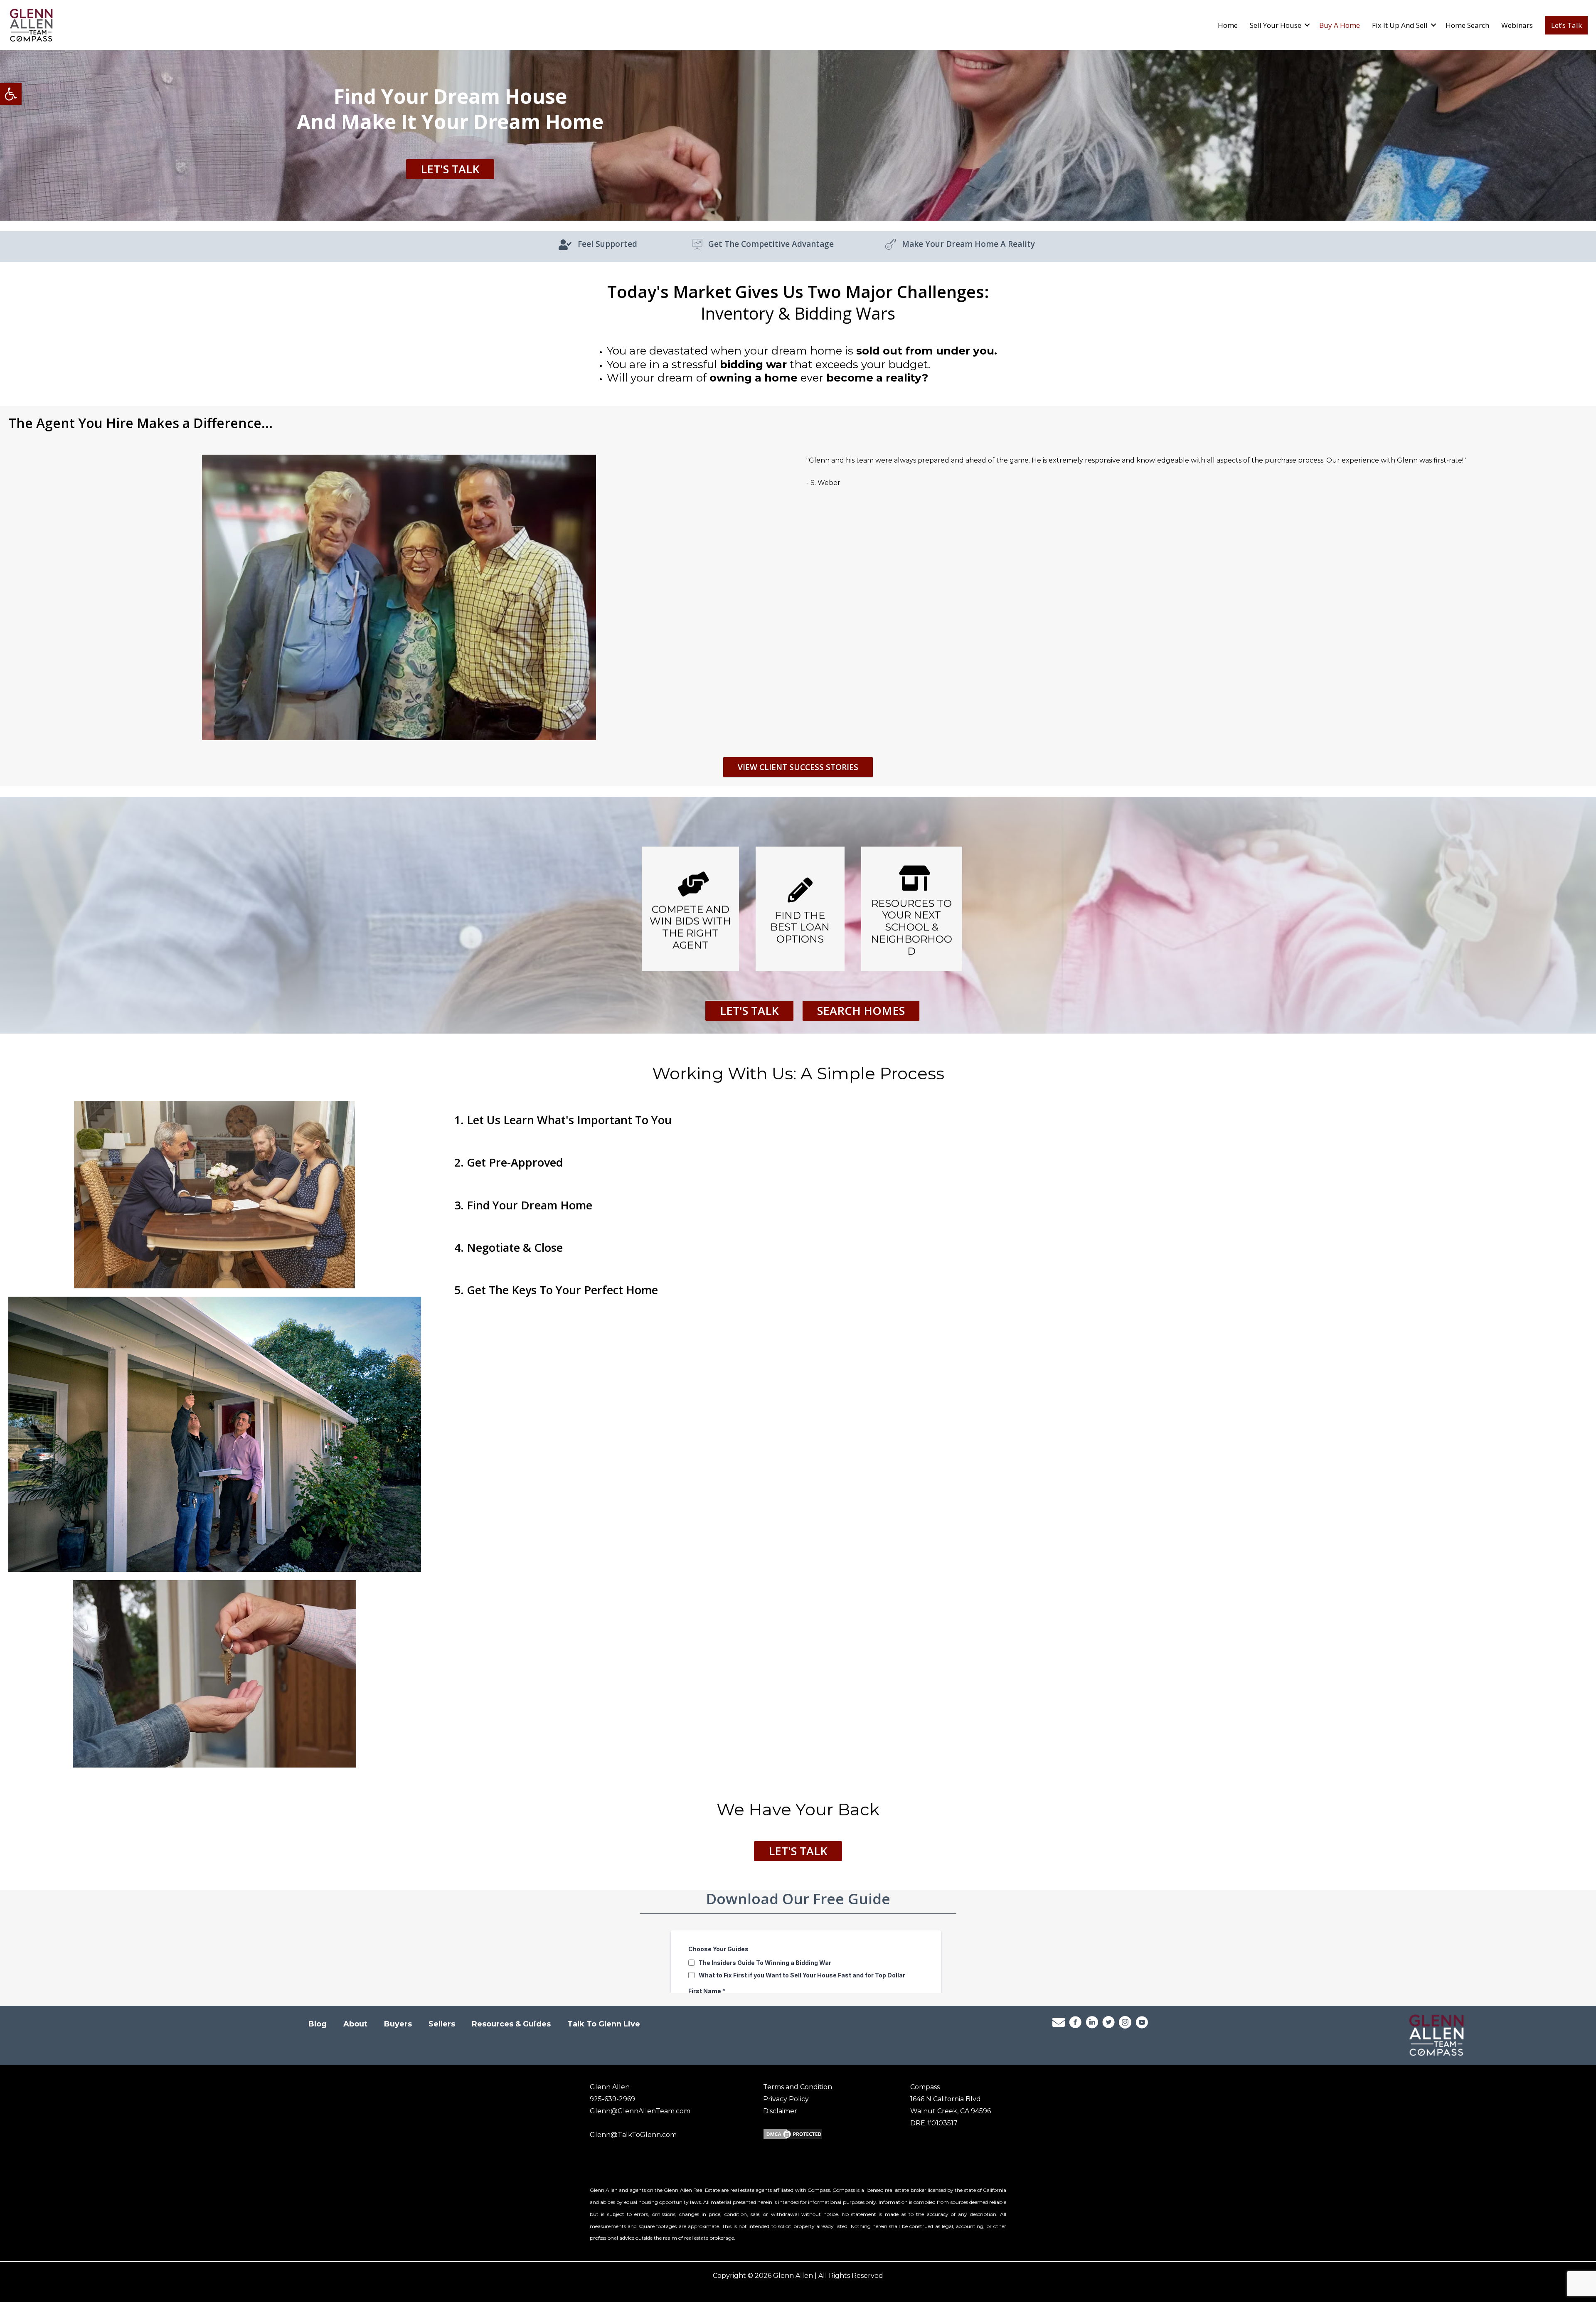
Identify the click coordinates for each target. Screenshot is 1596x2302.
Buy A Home (1340, 25)
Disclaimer (780, 2111)
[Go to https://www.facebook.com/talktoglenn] (1075, 2024)
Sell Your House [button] (1276, 25)
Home (1228, 25)
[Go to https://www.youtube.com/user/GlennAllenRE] (1142, 2024)
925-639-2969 (612, 2099)
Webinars (1517, 25)
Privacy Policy (786, 2099)
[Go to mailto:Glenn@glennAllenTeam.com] (1059, 2024)
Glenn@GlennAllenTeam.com (640, 2111)
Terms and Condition (798, 2087)
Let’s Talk (1566, 25)
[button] (11, 94)
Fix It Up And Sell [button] (1400, 25)
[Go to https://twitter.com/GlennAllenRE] (1108, 2024)
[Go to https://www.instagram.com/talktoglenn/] (1125, 2024)
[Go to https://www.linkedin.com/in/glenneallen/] (1092, 2024)
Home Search (1467, 25)
